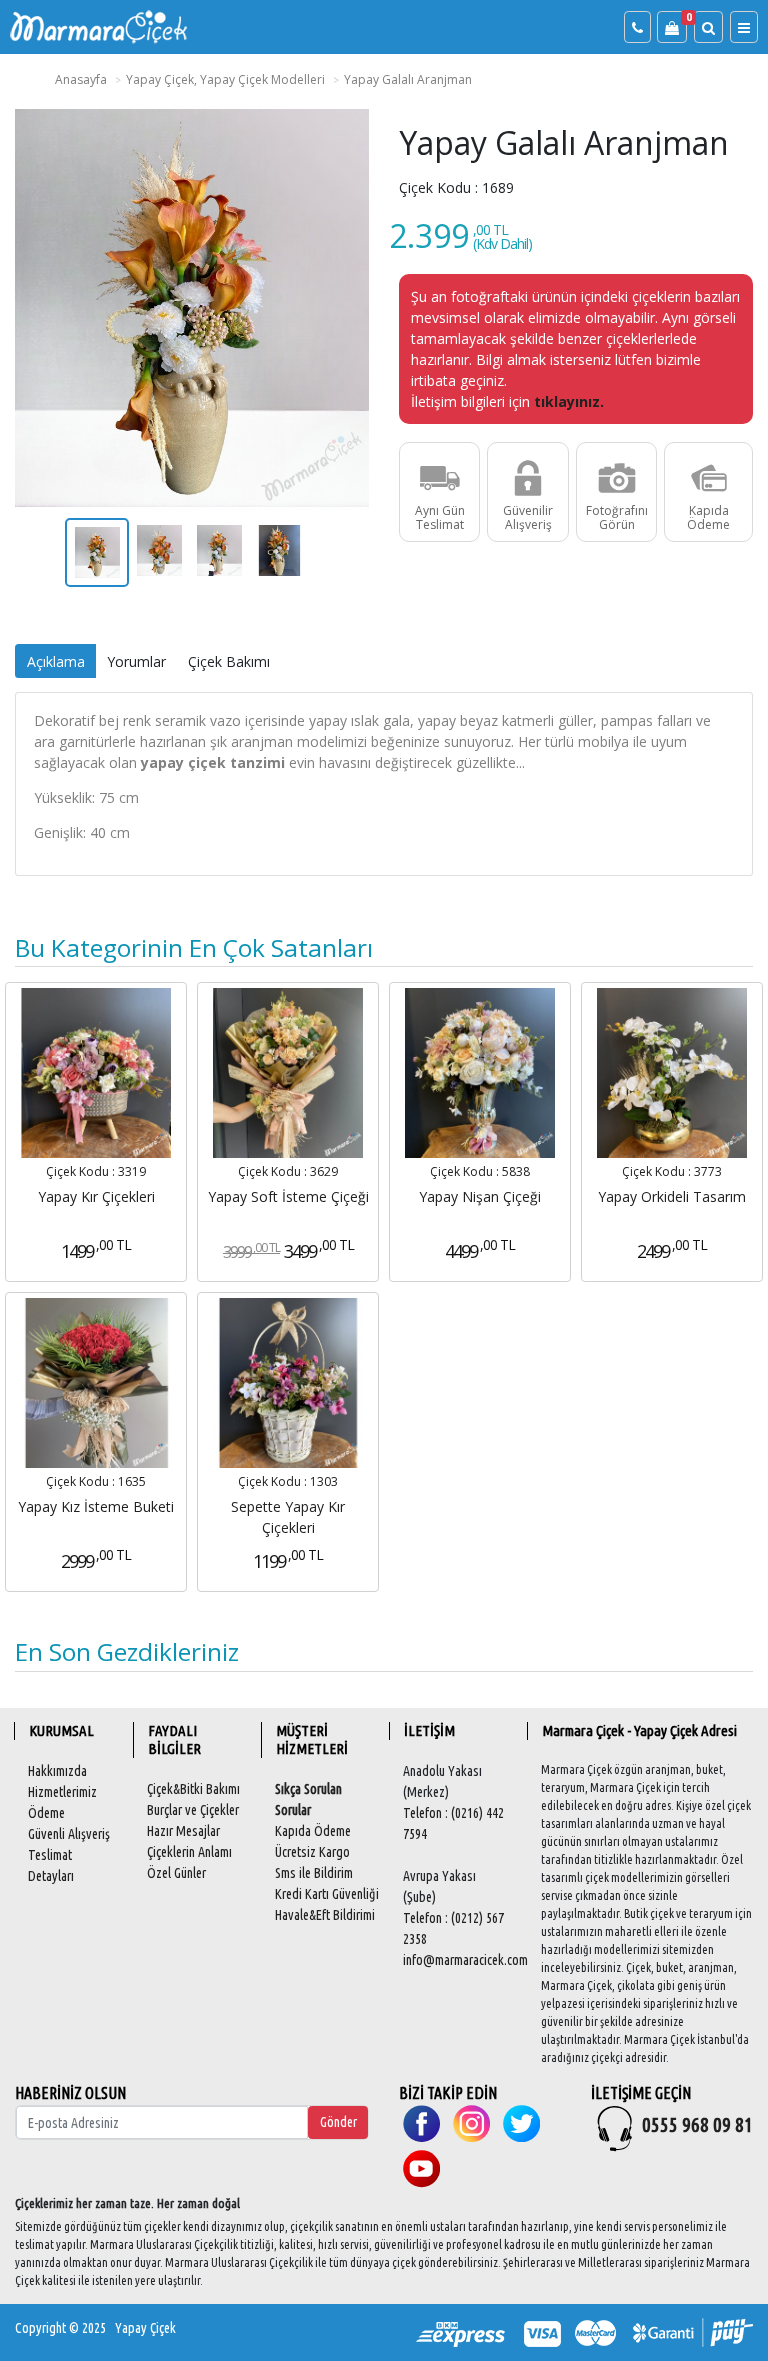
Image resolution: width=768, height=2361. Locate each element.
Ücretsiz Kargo (312, 1852)
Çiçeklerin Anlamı (189, 1852)
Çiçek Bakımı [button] (229, 661)
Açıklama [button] (56, 661)
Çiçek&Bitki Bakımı (193, 1789)
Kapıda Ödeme (313, 1831)
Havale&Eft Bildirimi (325, 1915)
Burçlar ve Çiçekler (193, 1810)
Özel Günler (176, 1873)
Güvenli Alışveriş (69, 1834)
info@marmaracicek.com (465, 1960)
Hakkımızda (57, 1771)
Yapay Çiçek (145, 2328)
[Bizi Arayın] (637, 27)
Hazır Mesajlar (183, 1831)
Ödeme (46, 1813)
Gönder (338, 2122)
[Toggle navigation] (744, 27)
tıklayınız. (569, 401)
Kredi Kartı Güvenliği (327, 1894)
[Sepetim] (672, 27)
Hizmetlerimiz (62, 1792)
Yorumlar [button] (136, 661)
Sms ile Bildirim (314, 1873)
